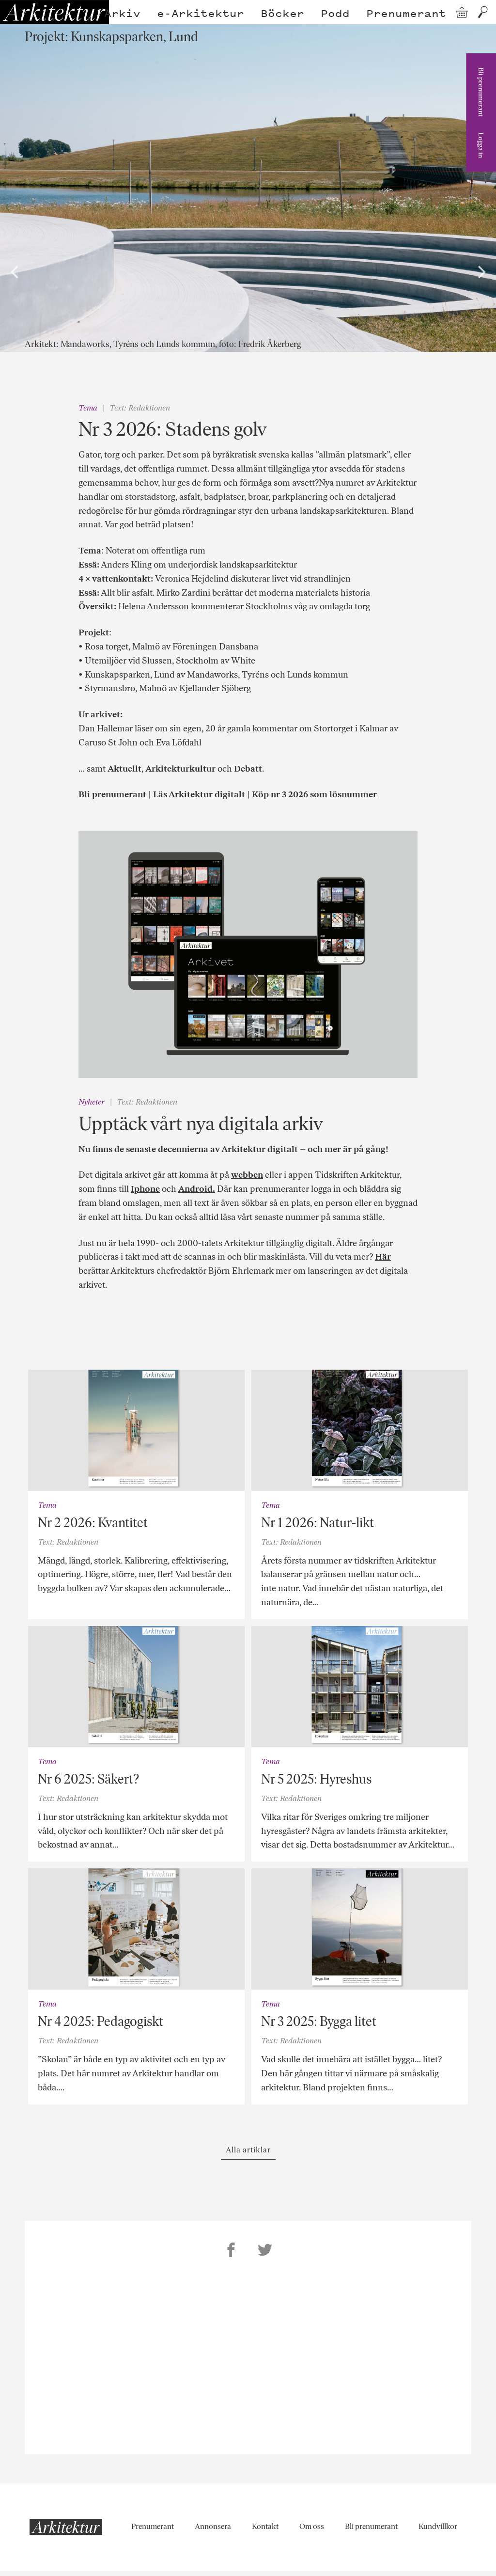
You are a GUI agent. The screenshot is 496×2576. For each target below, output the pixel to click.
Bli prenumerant (481, 92)
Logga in (481, 145)
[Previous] (15, 272)
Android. (197, 1189)
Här (383, 1257)
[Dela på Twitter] (265, 2251)
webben (247, 1175)
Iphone (145, 1189)
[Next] (480, 272)
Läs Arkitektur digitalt (199, 794)
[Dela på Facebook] (231, 2251)
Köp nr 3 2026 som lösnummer (314, 794)
